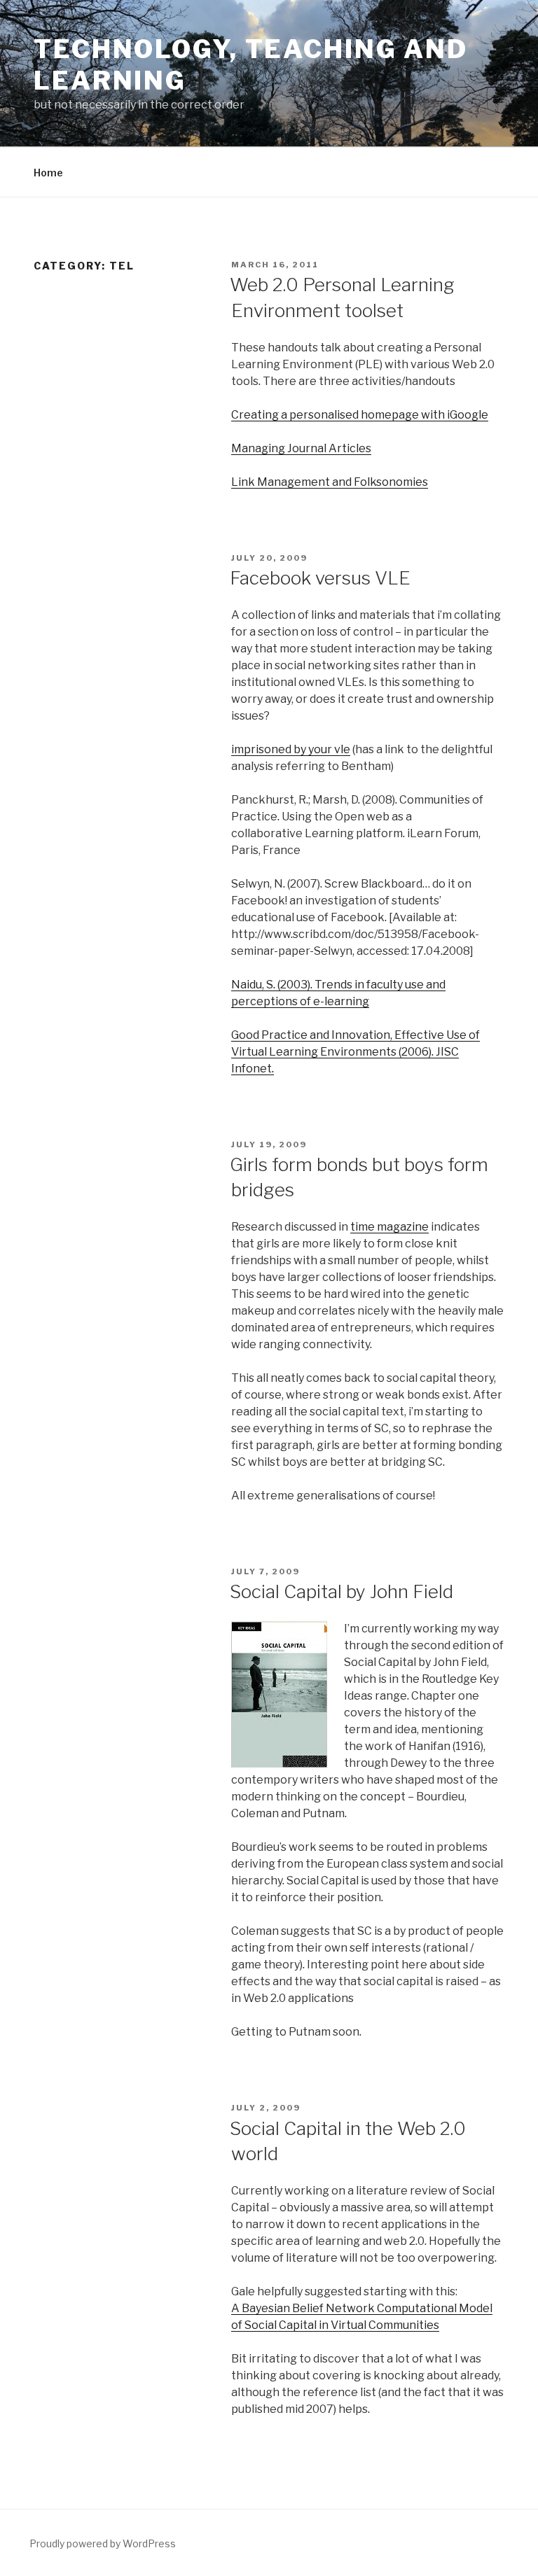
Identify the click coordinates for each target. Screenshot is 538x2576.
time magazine (389, 1227)
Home (48, 173)
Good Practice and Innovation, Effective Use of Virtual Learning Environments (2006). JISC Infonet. (356, 1052)
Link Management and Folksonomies (330, 482)
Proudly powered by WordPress (103, 2543)
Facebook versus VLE (320, 578)
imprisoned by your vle (291, 749)
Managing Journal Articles (301, 448)
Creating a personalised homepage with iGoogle (360, 415)
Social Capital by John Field (342, 1591)
